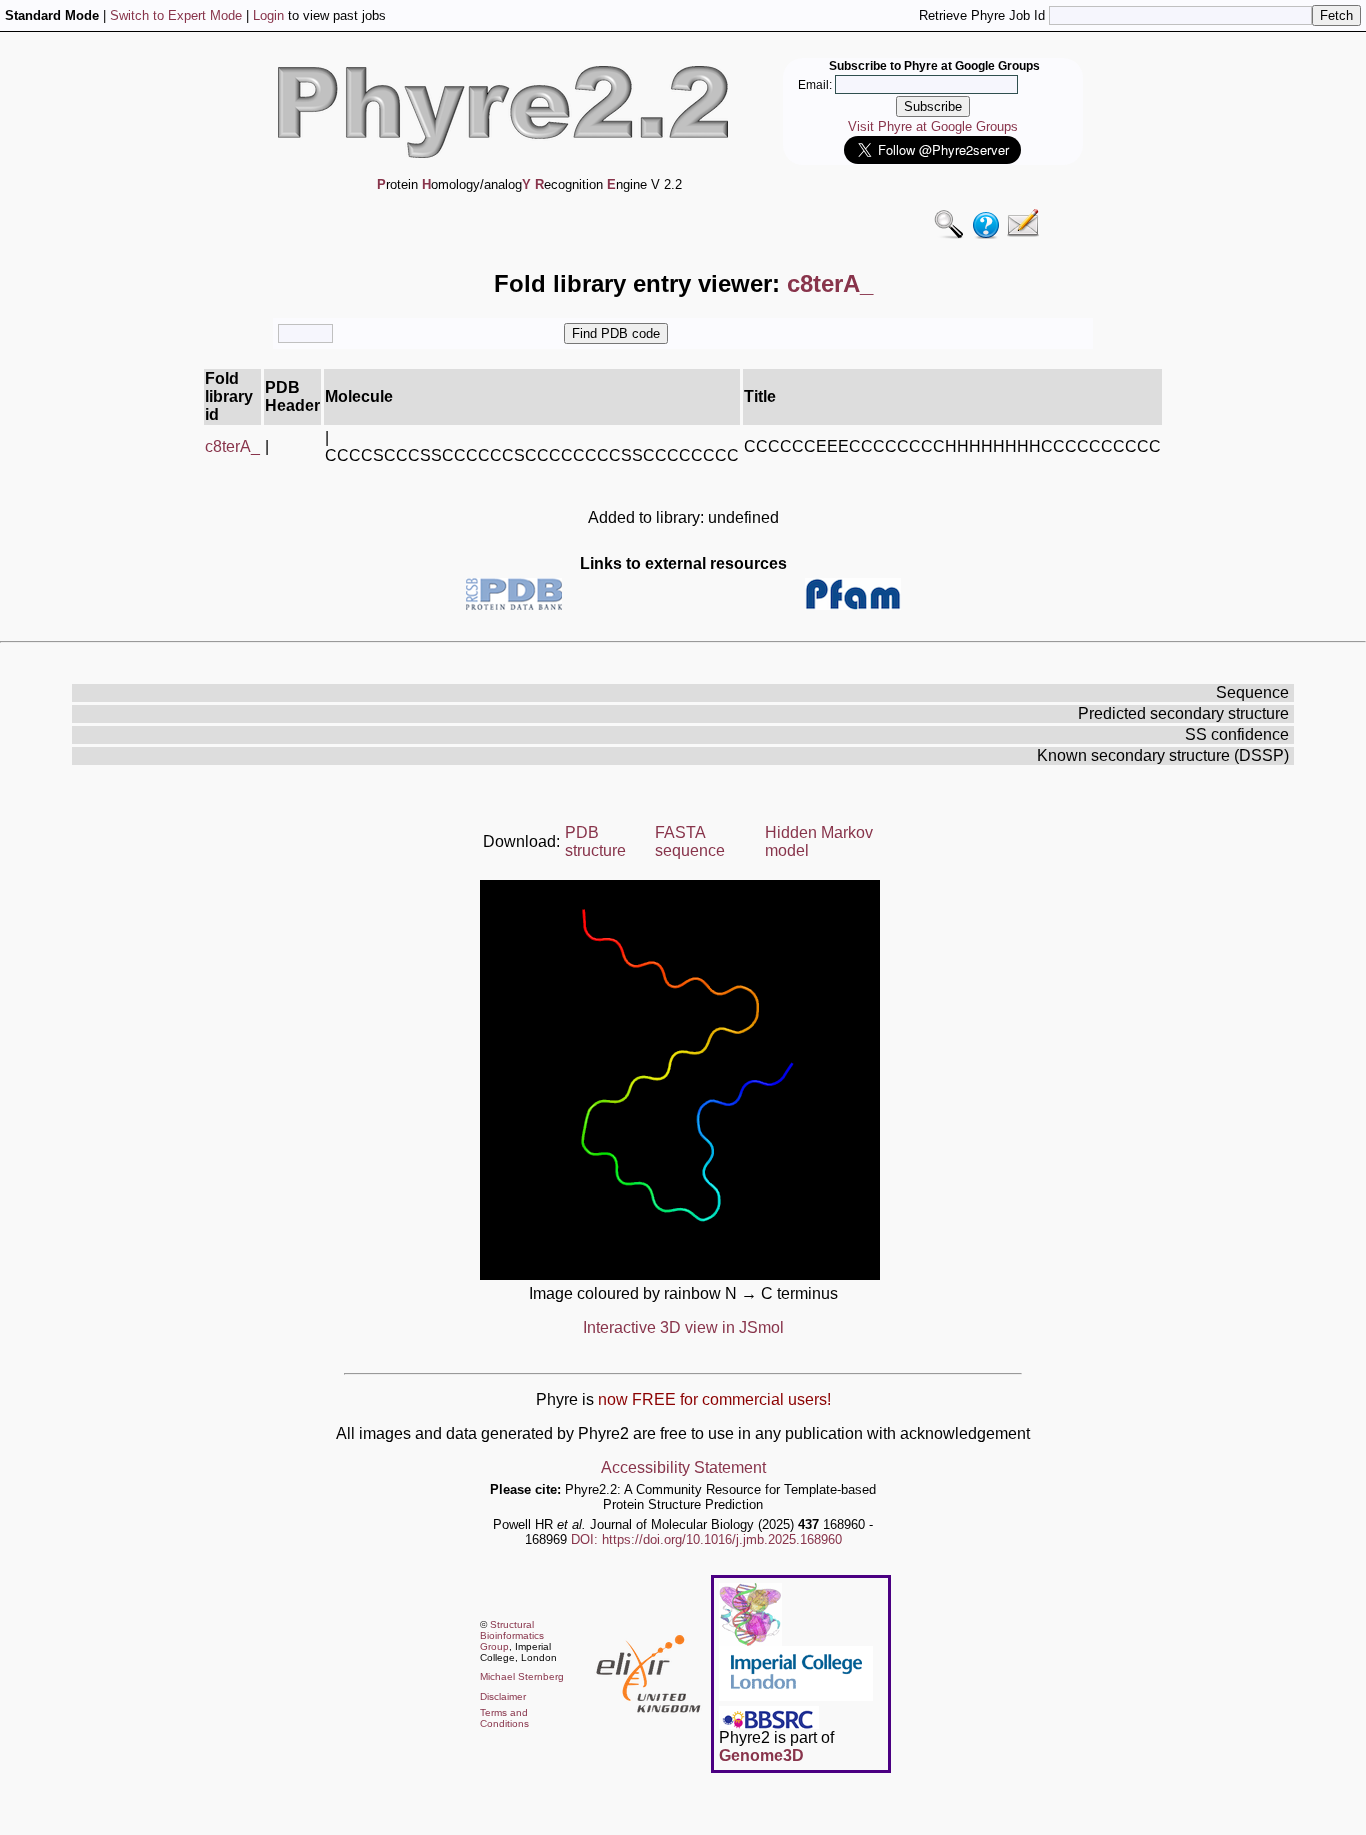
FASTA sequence (690, 841)
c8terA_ (232, 446)
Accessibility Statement (683, 1467)
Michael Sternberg (522, 1676)
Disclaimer (503, 1696)
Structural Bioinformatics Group (512, 1635)
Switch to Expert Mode (176, 15)
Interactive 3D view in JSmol (683, 1327)
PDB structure (595, 841)
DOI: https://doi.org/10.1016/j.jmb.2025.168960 (706, 1539)
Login (268, 15)
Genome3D (761, 1755)
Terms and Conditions (504, 1718)
